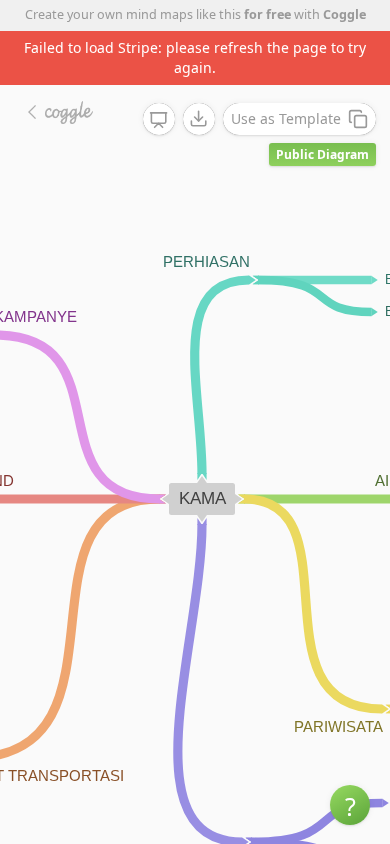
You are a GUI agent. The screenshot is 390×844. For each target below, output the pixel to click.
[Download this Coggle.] (199, 119)
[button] (350, 805)
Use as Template (286, 118)
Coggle (344, 14)
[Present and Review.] (159, 120)
